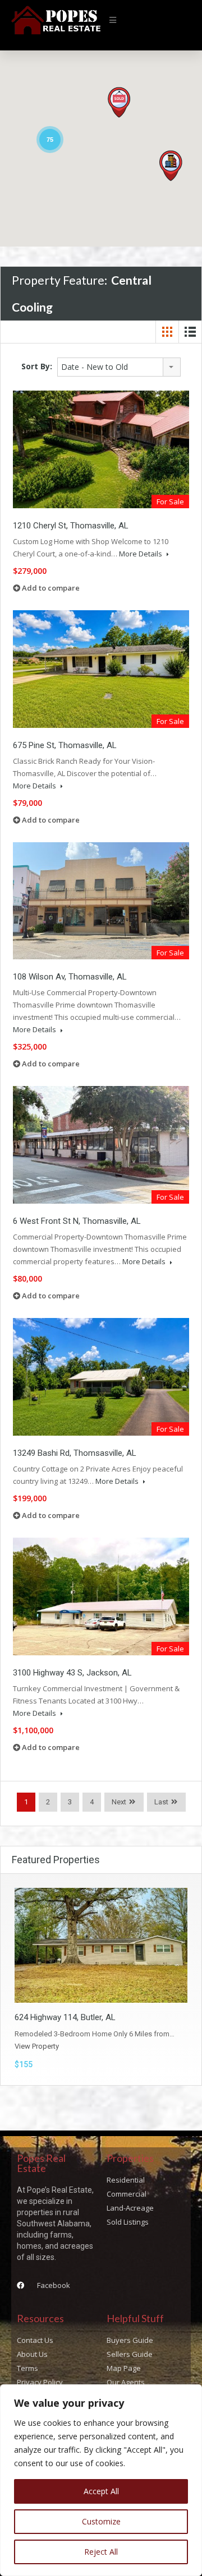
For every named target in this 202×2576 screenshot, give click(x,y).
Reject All (101, 2552)
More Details (141, 554)
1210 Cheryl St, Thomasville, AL (71, 526)
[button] (113, 20)
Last (161, 1802)
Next (119, 1802)
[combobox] (119, 367)
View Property (37, 2046)
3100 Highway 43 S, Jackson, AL (72, 1673)
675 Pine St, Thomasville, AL (65, 745)
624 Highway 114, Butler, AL (65, 2017)
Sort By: (37, 366)
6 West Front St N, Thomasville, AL (77, 1221)
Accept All (101, 2491)
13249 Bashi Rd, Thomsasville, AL (75, 1453)
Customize (101, 2521)
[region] (101, 2480)
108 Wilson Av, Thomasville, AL (70, 977)
